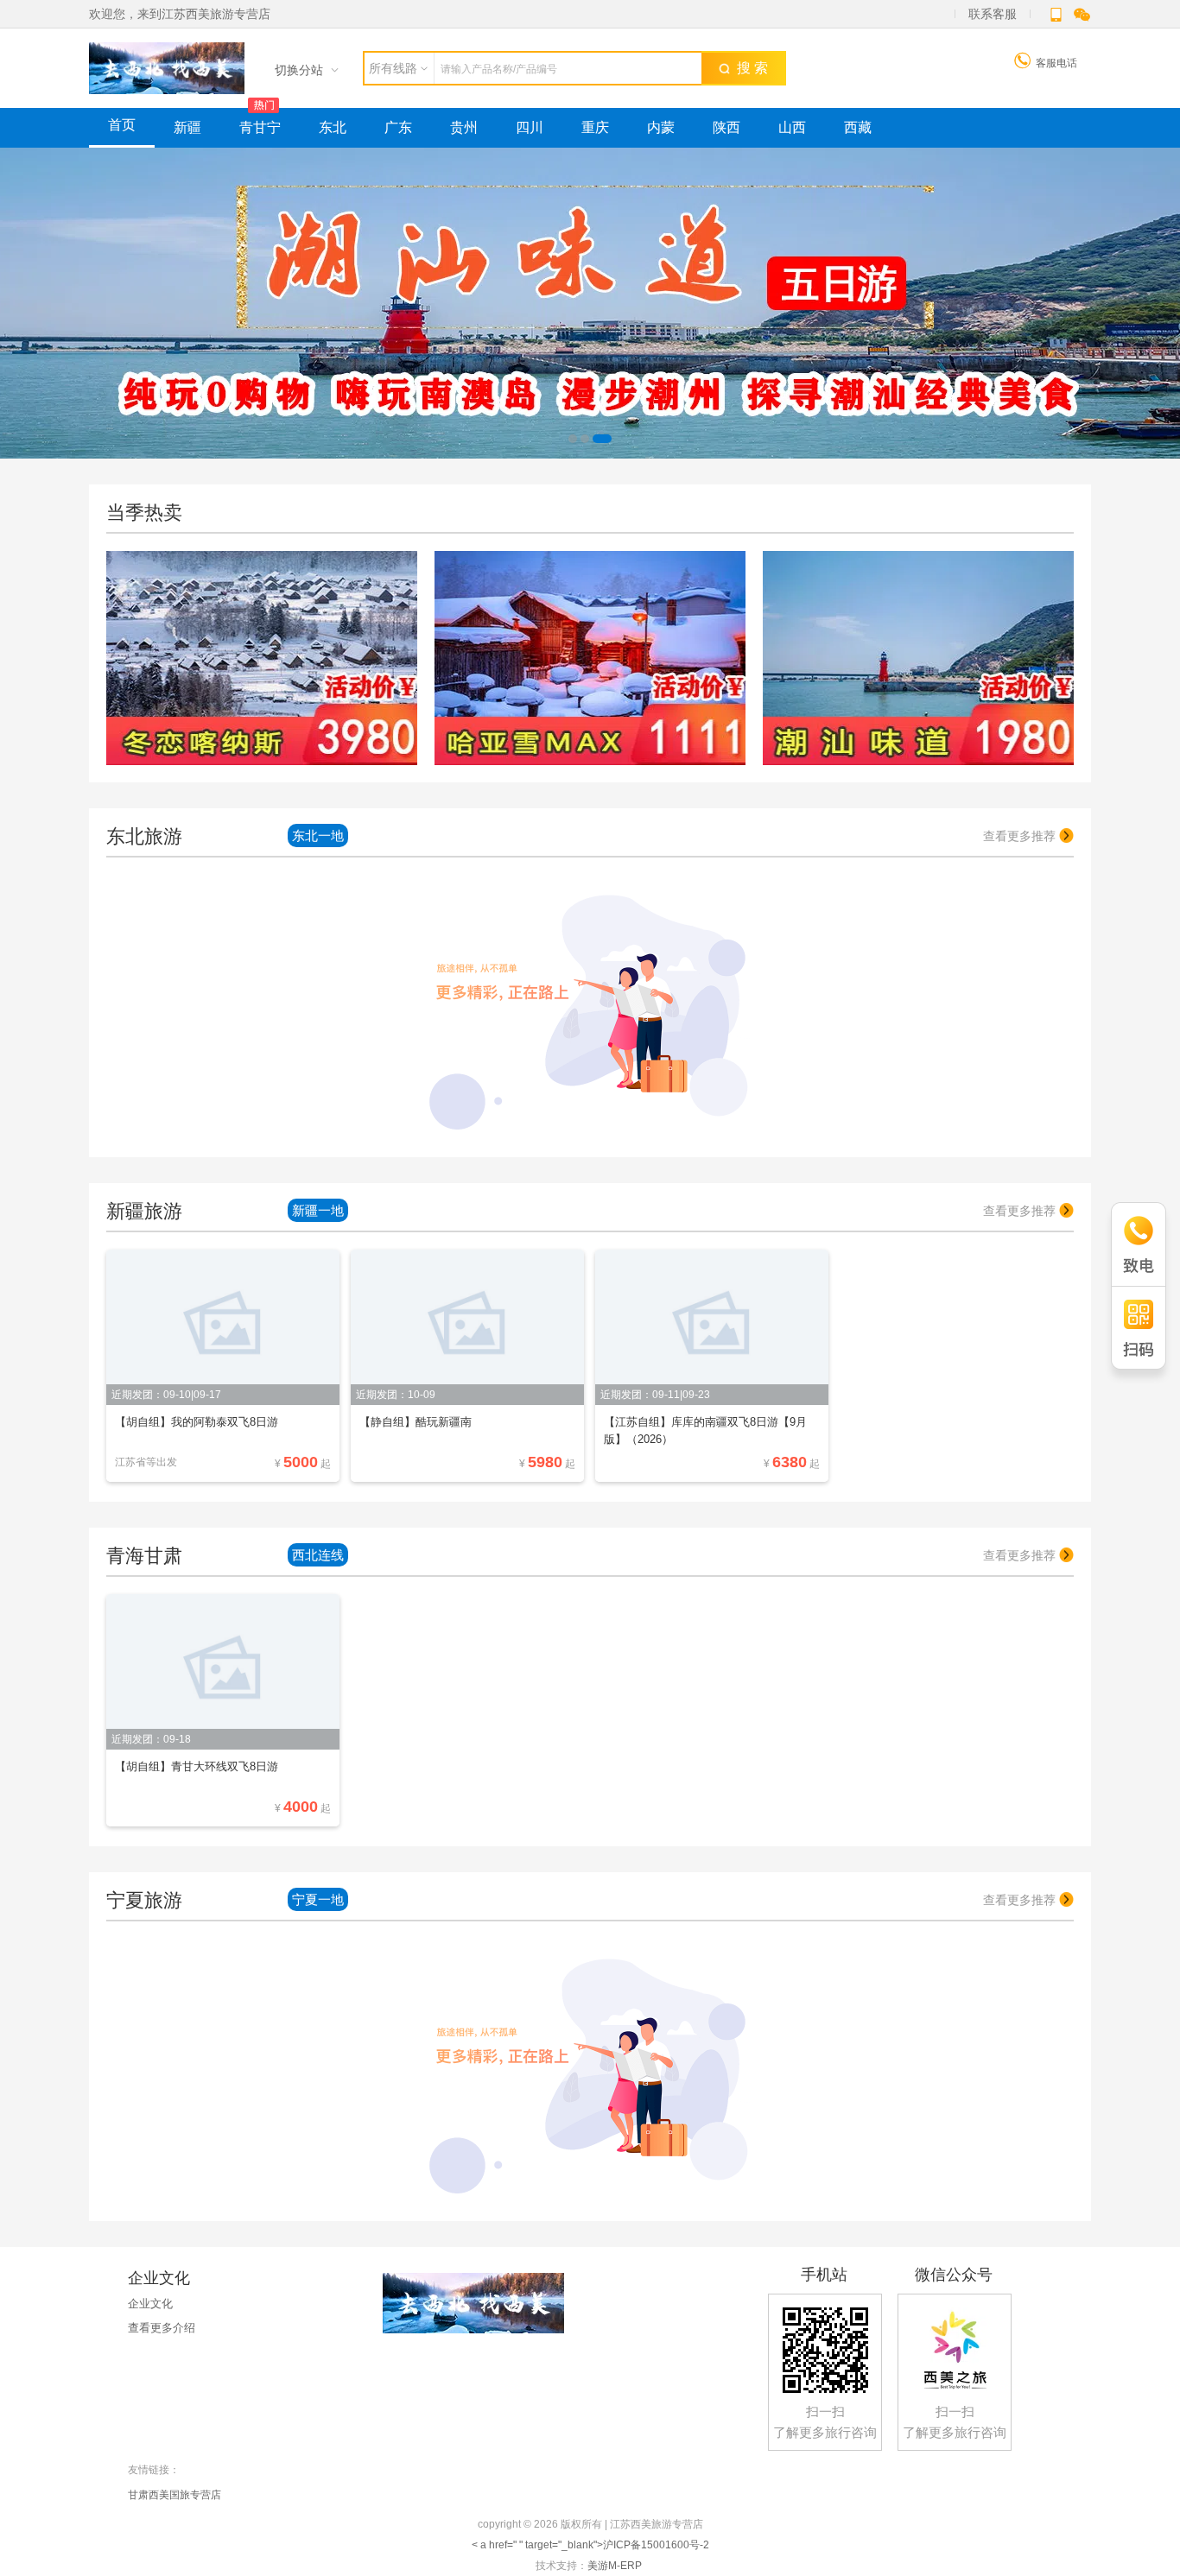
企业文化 (150, 2304)
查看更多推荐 (1021, 836)
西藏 (858, 127)
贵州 (464, 127)
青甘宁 (260, 127)
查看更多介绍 (162, 2328)
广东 (398, 127)
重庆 (595, 127)
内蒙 (661, 127)
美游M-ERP (615, 2566)
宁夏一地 (318, 1899)
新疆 (187, 127)
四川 (530, 127)
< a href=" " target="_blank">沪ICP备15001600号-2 (590, 2545)
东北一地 (318, 835)
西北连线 (318, 1555)
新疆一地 (318, 1210)
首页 (122, 125)
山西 (792, 127)
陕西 (726, 127)
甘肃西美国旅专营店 (174, 2495)
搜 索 (749, 68)
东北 (333, 127)
